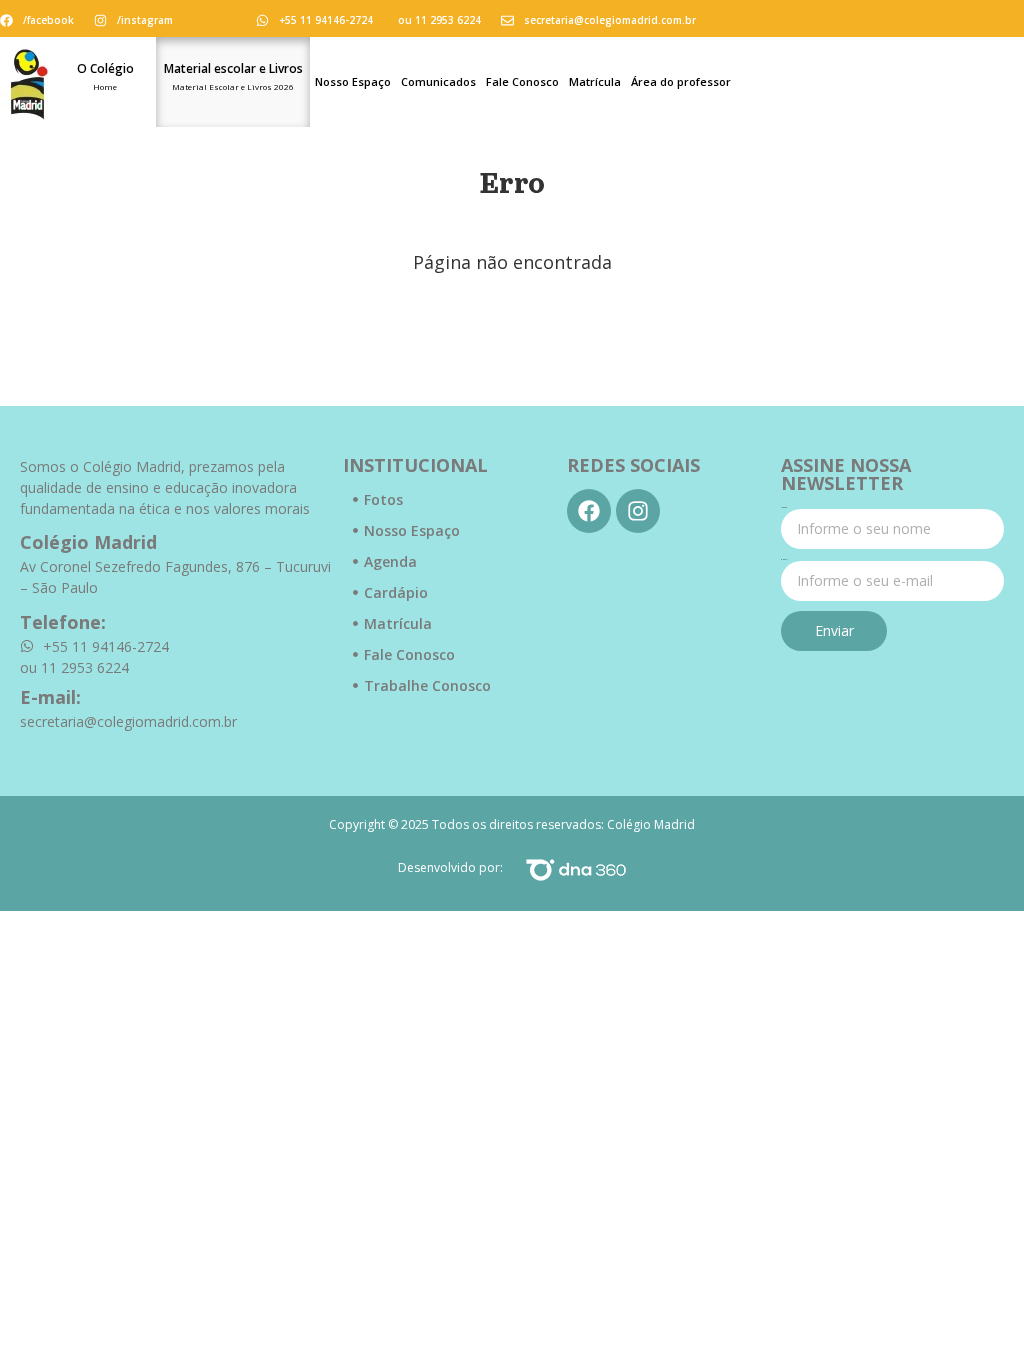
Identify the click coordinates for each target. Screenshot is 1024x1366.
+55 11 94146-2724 (326, 20)
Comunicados (438, 81)
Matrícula (595, 81)
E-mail (784, 560)
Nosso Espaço (353, 81)
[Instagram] (638, 511)
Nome (784, 508)
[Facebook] (589, 511)
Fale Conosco (522, 81)
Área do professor (681, 81)
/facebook (48, 20)
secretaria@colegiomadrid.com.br (610, 20)
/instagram (145, 20)
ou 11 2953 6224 (439, 20)
